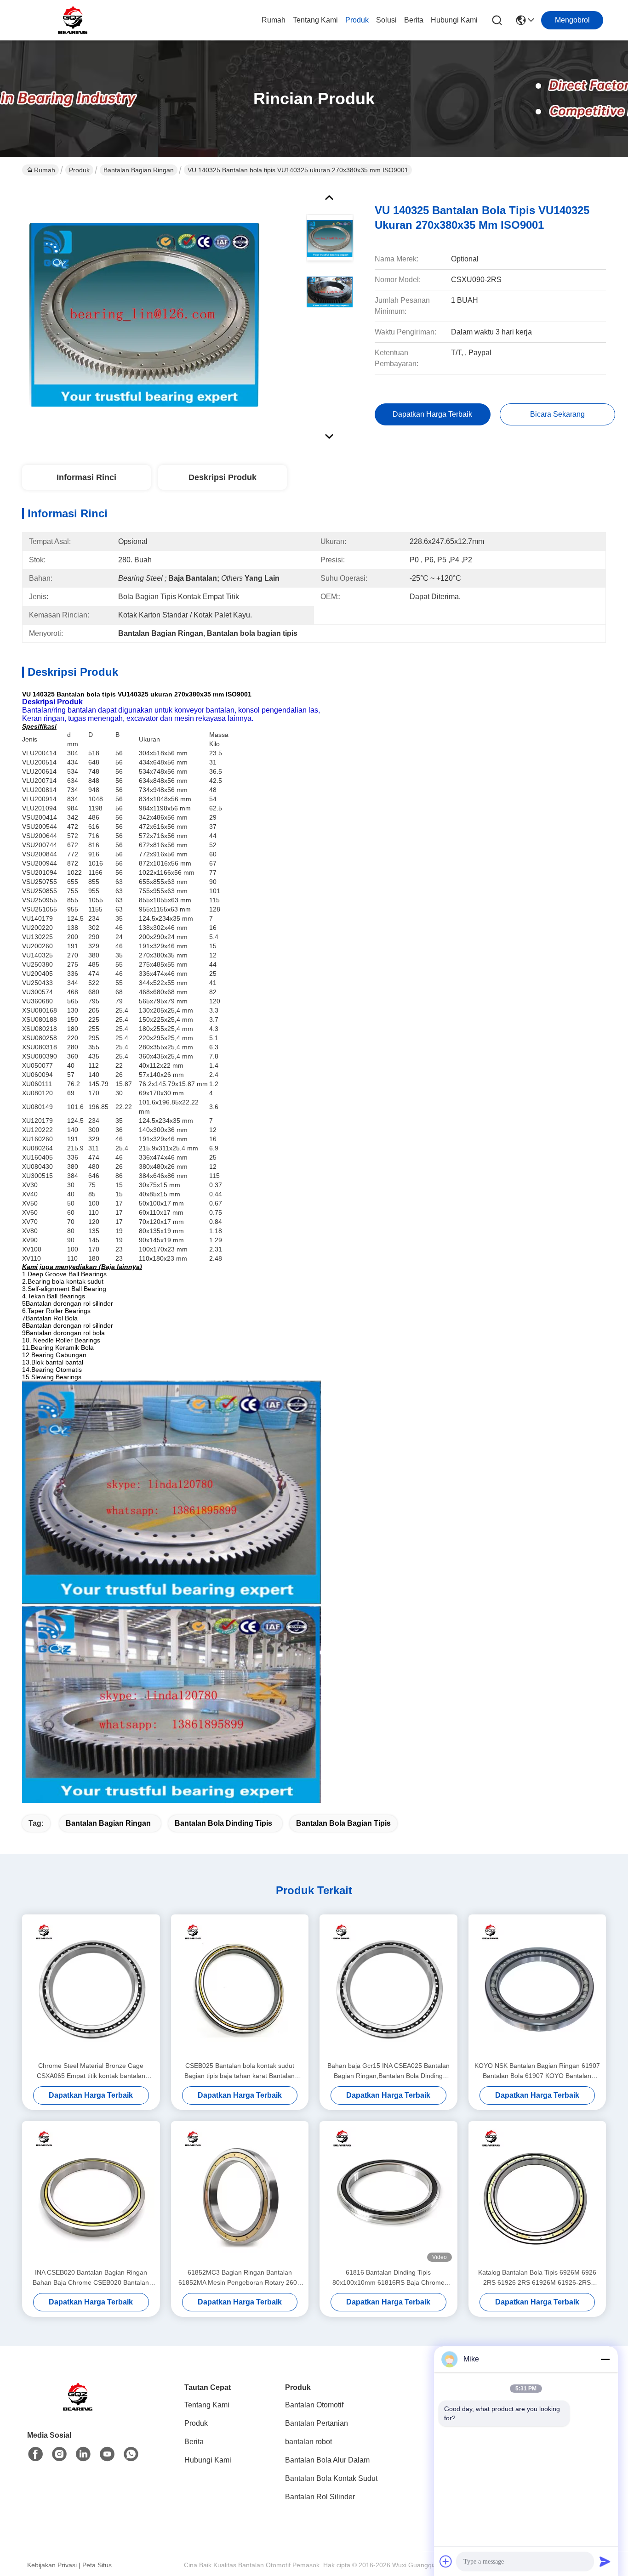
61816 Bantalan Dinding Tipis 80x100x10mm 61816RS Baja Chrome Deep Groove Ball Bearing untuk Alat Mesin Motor (388, 2278)
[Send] (605, 2561)
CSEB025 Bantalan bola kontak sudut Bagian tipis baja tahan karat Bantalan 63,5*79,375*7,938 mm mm (240, 2071)
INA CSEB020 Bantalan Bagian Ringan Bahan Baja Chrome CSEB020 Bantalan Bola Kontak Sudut (91, 2278)
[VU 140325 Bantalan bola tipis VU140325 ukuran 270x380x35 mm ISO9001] (144, 314)
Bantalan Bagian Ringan (139, 170)
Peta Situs (97, 2565)
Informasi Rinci (86, 477)
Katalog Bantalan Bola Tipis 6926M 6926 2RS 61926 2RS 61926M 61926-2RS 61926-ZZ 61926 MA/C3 (537, 2278)
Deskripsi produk (223, 477)
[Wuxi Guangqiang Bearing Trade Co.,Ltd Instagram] (59, 2454)
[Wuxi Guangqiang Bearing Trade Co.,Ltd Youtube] (107, 2454)
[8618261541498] (131, 2454)
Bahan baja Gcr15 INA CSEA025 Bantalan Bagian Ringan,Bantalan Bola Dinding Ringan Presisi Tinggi (388, 2071)
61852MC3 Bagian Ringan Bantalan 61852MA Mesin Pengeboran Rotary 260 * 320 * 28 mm (240, 2278)
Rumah (274, 20)
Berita (414, 20)
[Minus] (605, 2359)
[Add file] (446, 2561)
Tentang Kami (315, 20)
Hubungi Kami (454, 20)
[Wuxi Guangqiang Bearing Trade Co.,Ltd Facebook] (35, 2454)
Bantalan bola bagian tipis (343, 1823)
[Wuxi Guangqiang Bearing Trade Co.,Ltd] (73, 20)
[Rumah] (78, 2408)
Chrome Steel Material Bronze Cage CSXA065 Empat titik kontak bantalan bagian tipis (91, 2071)
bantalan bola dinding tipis (223, 1823)
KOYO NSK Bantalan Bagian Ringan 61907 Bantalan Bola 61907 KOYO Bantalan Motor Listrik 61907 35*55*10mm (537, 2071)
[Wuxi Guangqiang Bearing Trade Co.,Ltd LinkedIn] (83, 2454)
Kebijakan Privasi (52, 2565)
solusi (386, 20)
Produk (357, 20)
